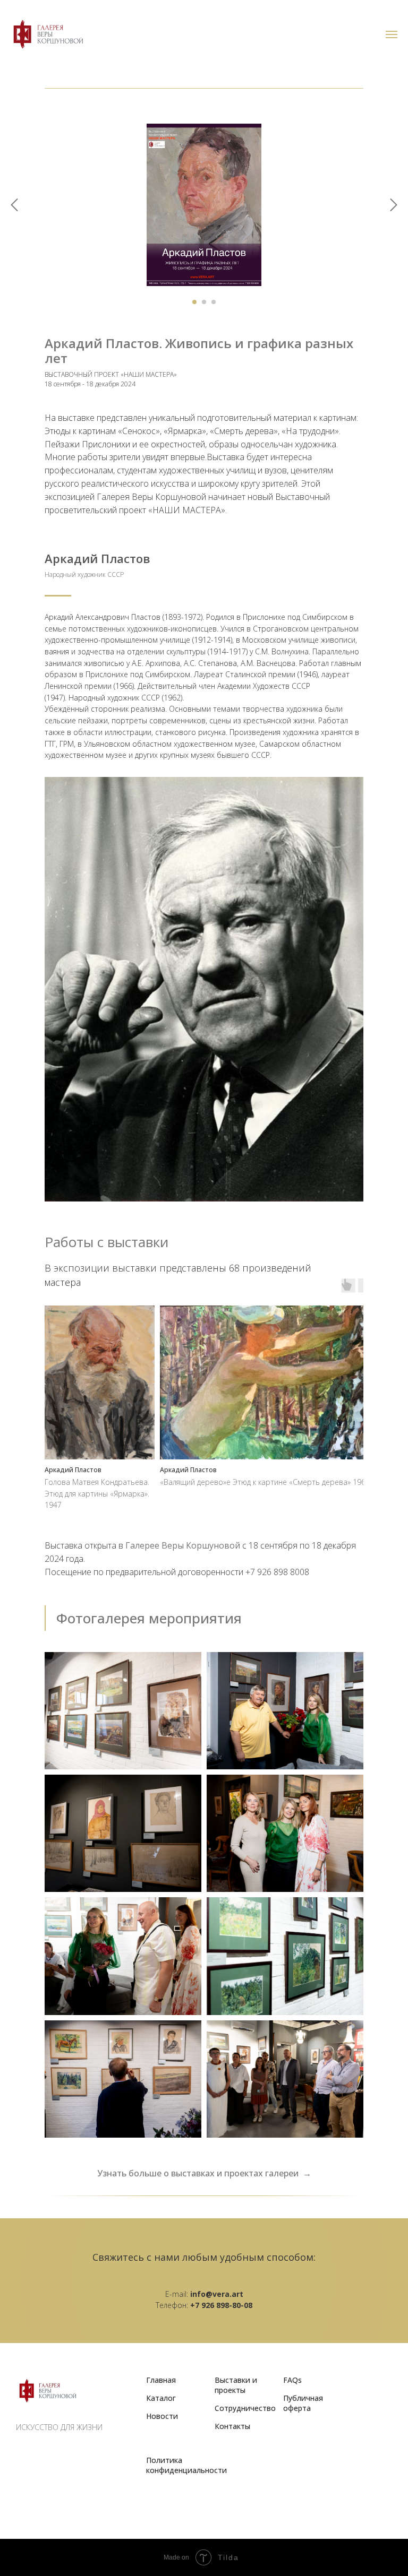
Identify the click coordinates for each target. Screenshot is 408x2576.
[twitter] (48, 2457)
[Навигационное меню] (392, 34)
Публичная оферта (303, 2403)
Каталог (161, 2398)
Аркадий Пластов (97, 558)
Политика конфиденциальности (186, 2465)
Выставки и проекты (236, 2385)
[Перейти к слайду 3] (214, 302)
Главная (161, 2380)
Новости (162, 2416)
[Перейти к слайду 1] (194, 302)
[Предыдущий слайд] (14, 205)
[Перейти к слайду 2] (204, 302)
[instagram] (71, 2457)
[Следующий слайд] (394, 205)
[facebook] (25, 2457)
